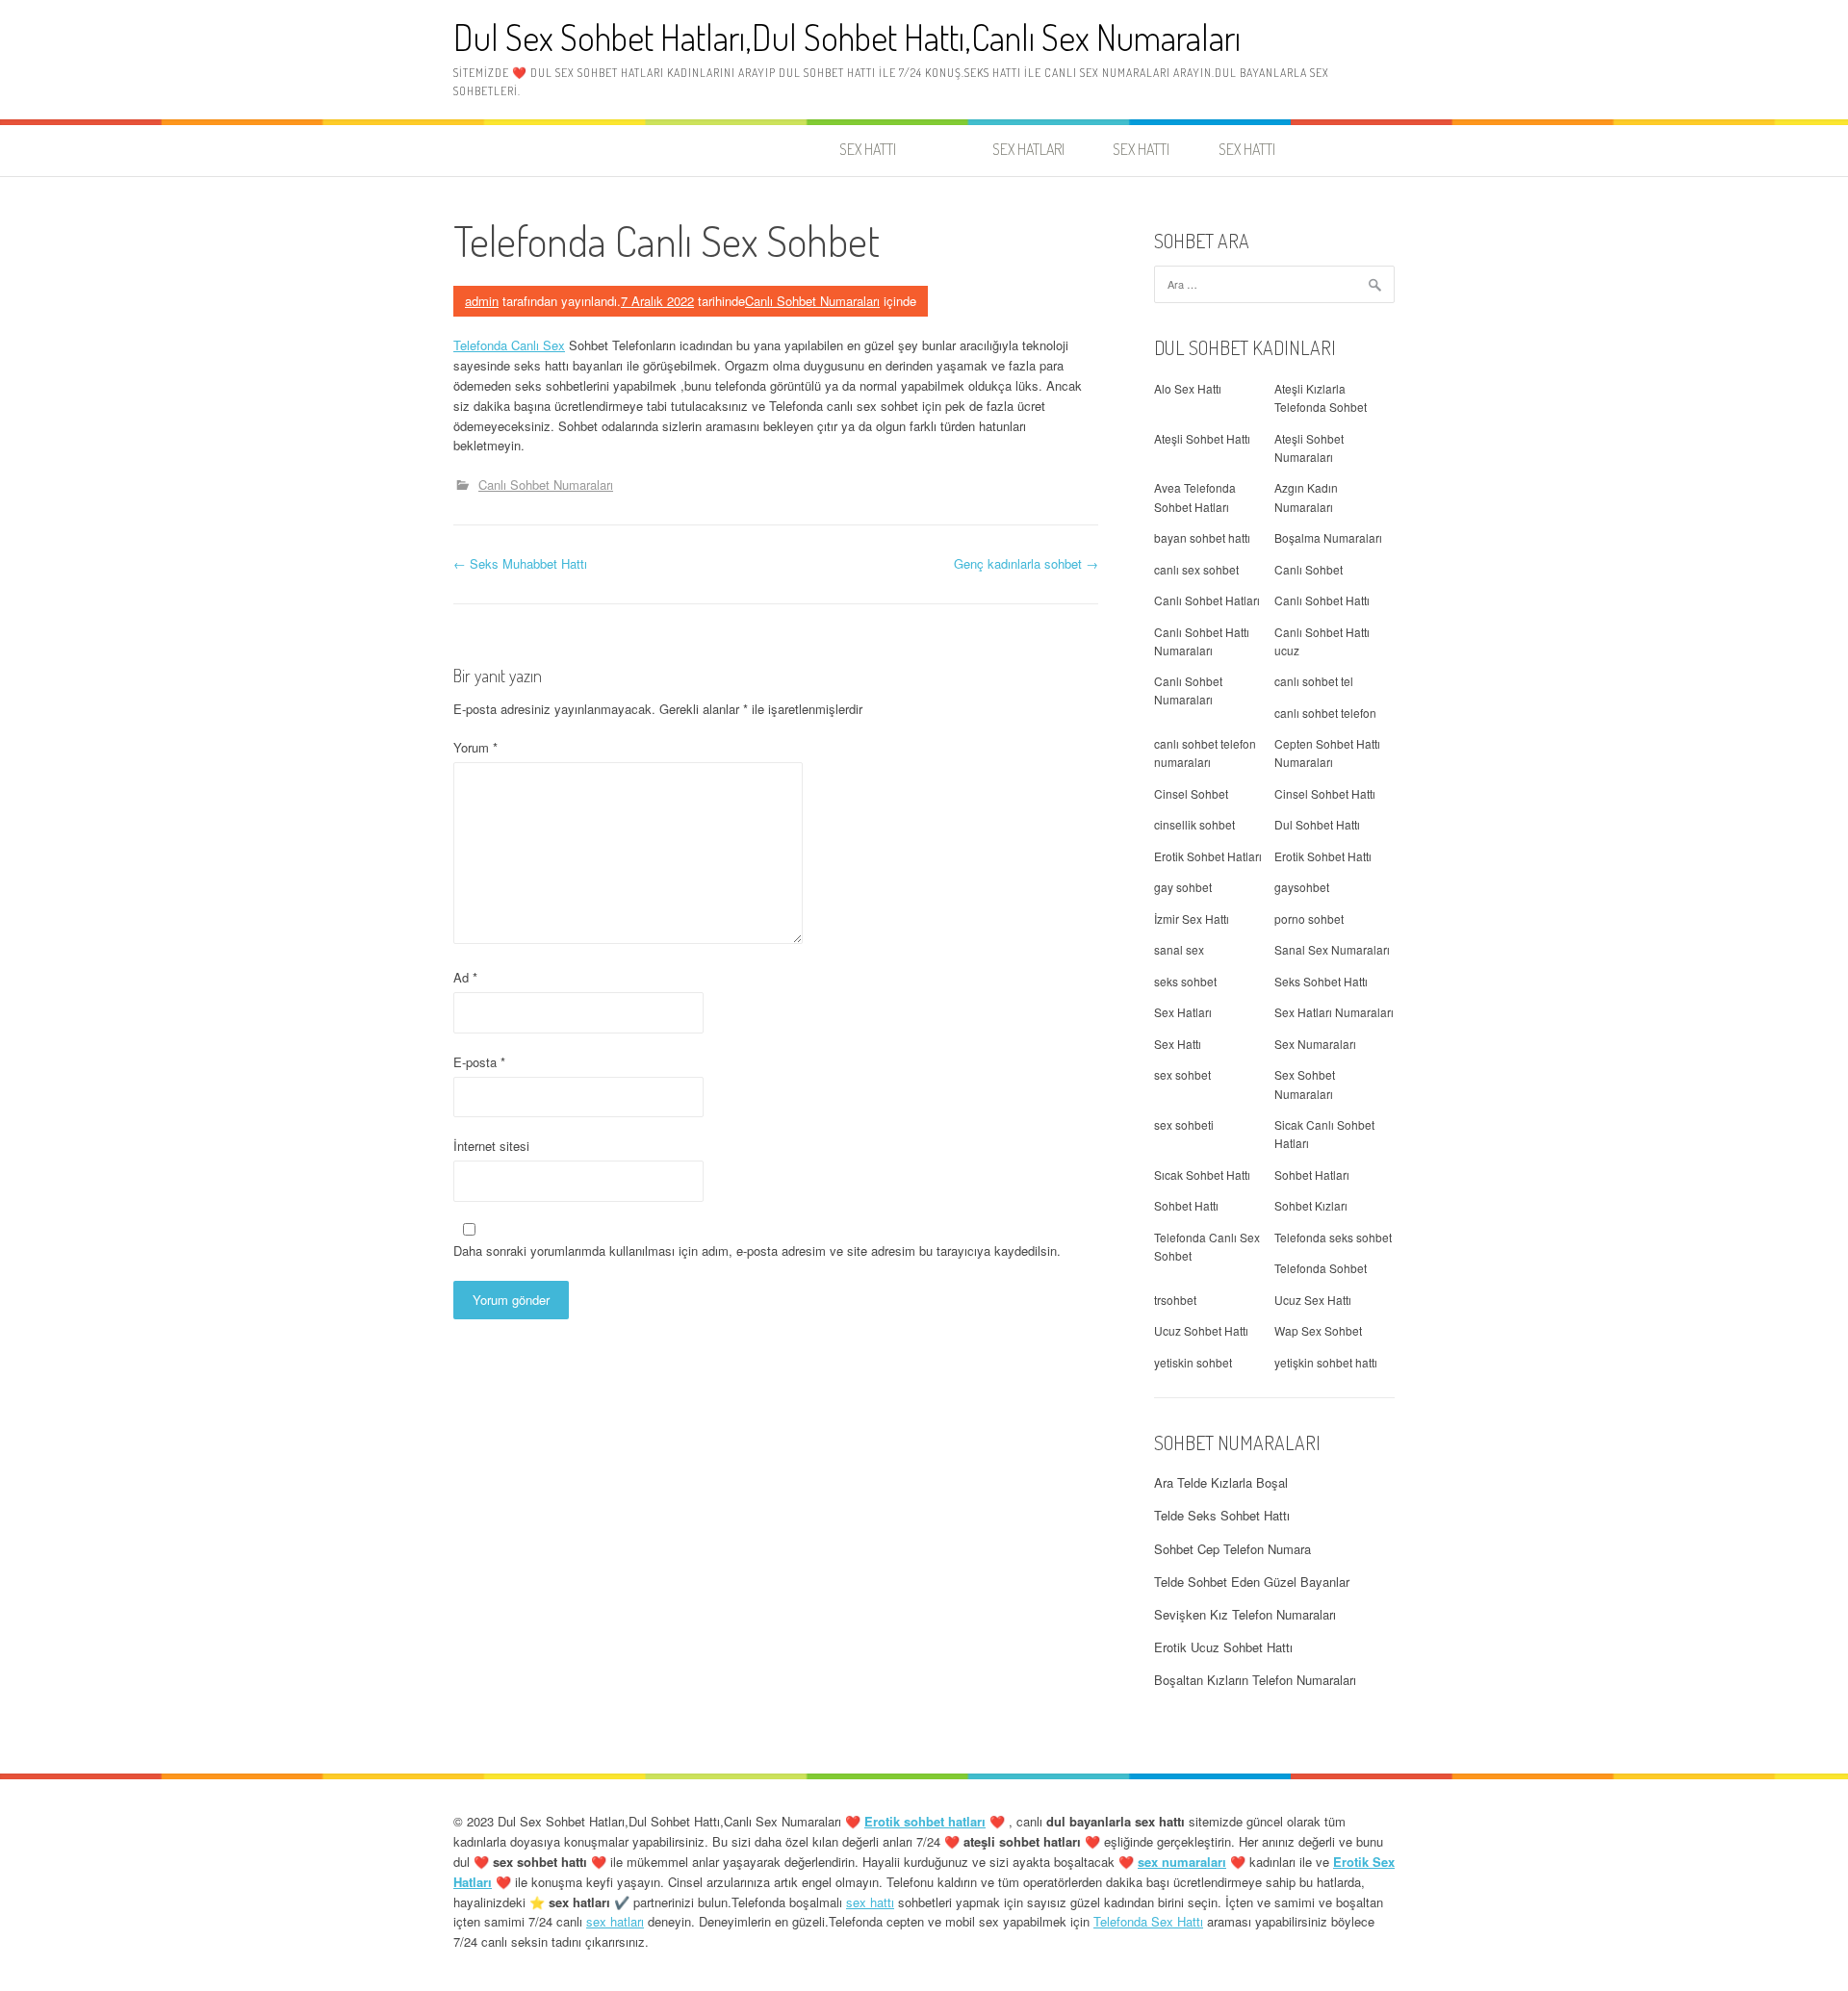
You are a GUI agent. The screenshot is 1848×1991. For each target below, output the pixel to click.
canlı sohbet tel (1314, 681)
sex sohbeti (1184, 1124)
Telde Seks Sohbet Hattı (1222, 1515)
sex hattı (870, 1902)
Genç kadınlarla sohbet (1026, 563)
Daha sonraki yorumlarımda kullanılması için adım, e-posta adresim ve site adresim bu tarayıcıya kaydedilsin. (757, 1251)
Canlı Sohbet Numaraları (812, 301)
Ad (465, 977)
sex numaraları (1182, 1862)
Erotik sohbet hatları (925, 1821)
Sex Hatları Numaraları (1334, 1012)
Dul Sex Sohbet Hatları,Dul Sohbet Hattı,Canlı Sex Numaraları (847, 37)
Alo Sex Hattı (1188, 388)
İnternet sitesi (491, 1146)
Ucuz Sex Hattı (1313, 1300)
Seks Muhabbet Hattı (520, 563)
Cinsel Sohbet (1191, 793)
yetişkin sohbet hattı (1326, 1362)
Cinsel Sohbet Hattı (1325, 793)
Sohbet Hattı (1186, 1205)
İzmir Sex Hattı (1192, 919)
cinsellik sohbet (1194, 824)
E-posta (479, 1062)
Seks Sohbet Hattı (1321, 981)
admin (482, 301)
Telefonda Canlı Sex (509, 345)
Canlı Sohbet (1309, 569)
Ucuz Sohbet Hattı (1201, 1330)
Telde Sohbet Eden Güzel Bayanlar (1252, 1582)
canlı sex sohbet (1196, 569)
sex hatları (615, 1921)
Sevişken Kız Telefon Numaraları (1245, 1614)
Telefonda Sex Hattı (1148, 1921)
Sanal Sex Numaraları (1332, 949)
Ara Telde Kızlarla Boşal (1221, 1482)
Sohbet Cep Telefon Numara (1232, 1549)
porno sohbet (1309, 919)
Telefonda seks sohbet (1333, 1237)
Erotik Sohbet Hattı (1323, 856)
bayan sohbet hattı (1202, 537)
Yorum (475, 747)
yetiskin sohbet (1193, 1362)
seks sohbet (1185, 981)
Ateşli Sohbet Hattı (1202, 438)
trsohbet (1175, 1300)
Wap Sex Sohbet (1318, 1330)
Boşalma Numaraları (1328, 537)
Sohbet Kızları (1311, 1205)
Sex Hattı (1178, 1044)
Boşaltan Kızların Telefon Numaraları (1255, 1680)
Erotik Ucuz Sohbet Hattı (1223, 1647)
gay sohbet (1183, 887)
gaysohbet (1302, 887)
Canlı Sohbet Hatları (1207, 600)
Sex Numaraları (1315, 1044)
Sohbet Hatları (1312, 1174)
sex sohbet (1182, 1074)
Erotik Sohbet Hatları (1208, 856)
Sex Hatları (1183, 1012)
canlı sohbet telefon (1325, 713)
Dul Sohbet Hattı (1317, 824)
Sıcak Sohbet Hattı (1202, 1174)
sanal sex (1179, 949)
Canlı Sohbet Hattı (1322, 600)
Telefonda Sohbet (1321, 1268)
